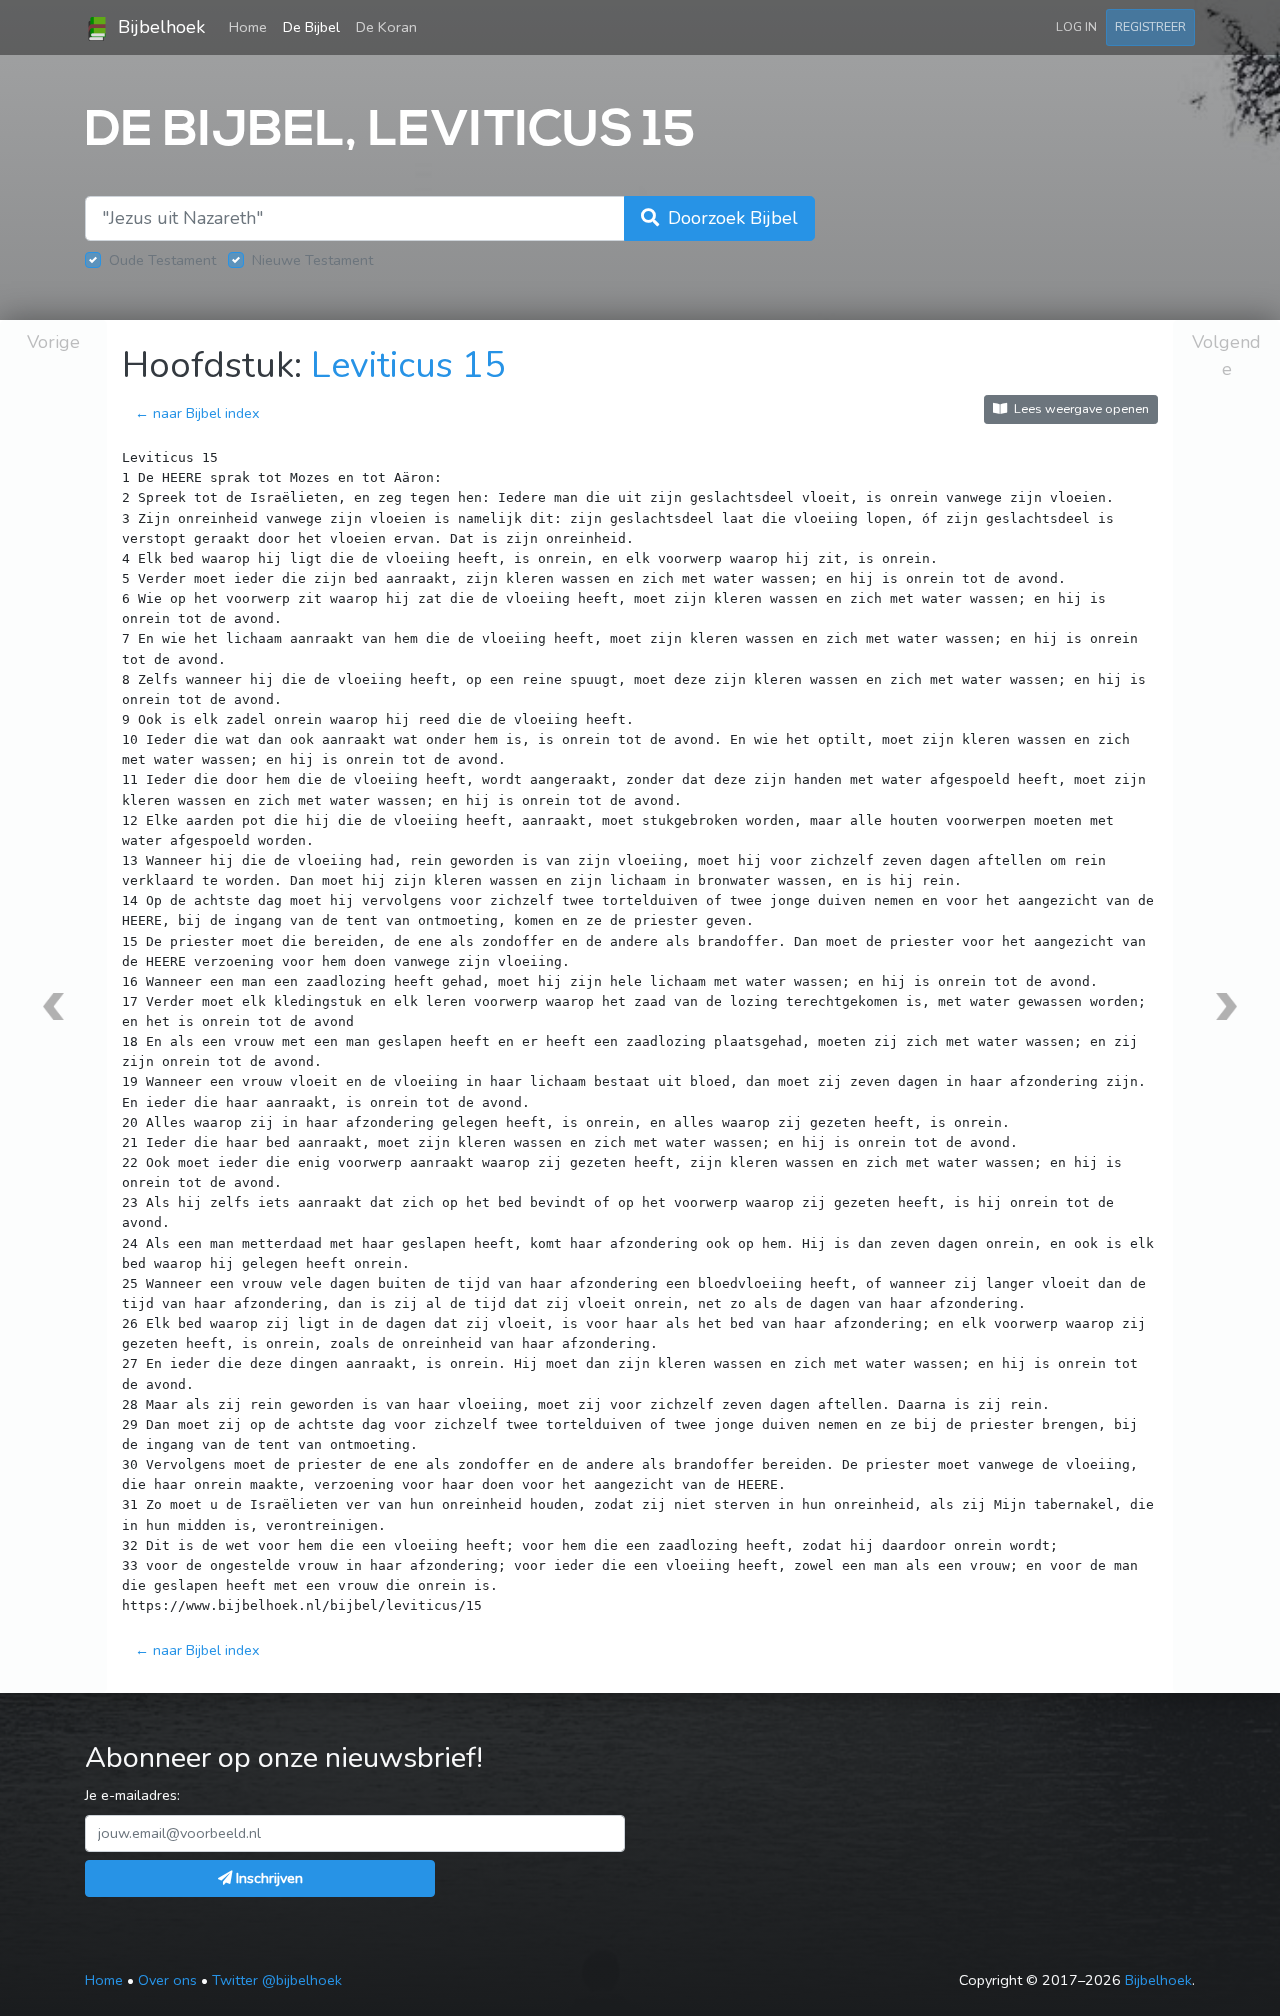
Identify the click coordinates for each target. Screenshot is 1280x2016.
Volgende (1226, 355)
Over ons (167, 1980)
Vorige (53, 342)
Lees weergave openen (1080, 408)
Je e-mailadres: (132, 1795)
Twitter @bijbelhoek (277, 1980)
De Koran (386, 27)
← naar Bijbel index (197, 413)
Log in (1076, 26)
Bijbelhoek (159, 27)
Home (252, 26)
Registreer (1150, 26)
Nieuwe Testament (312, 260)
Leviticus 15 (408, 365)
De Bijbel (311, 27)
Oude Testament (162, 260)
